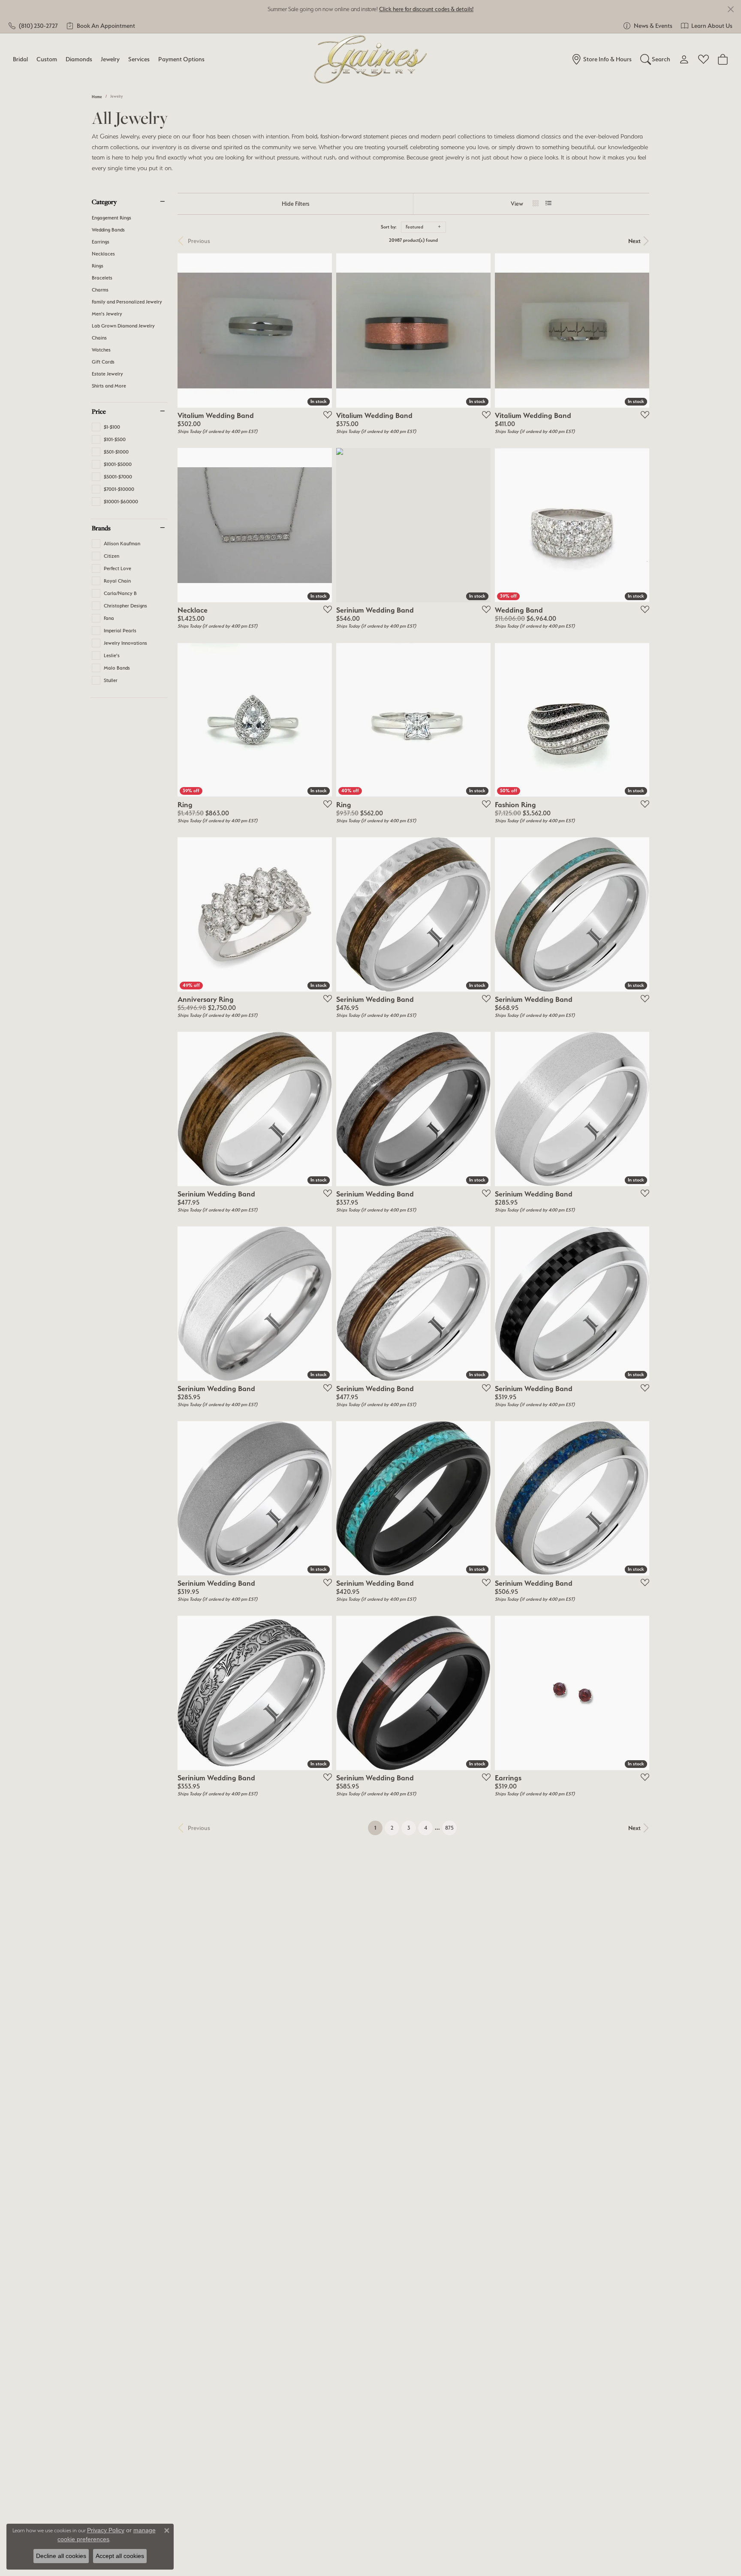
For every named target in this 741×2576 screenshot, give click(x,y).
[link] (33, 26)
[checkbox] (106, 427)
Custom (47, 59)
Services (139, 59)
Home (97, 97)
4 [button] (426, 1828)
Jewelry (110, 59)
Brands (101, 528)
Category (104, 201)
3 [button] (409, 1828)
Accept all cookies (120, 2556)
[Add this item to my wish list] (325, 415)
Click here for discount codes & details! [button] (426, 9)
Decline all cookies (61, 2556)
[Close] (730, 9)
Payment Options (181, 59)
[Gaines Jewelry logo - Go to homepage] (371, 59)
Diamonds (79, 59)
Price (99, 411)
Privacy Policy (106, 2530)
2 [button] (392, 1828)
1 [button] (378, 1828)
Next (634, 241)
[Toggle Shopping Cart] (723, 59)
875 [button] (449, 1828)
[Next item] (481, 720)
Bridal (20, 59)
